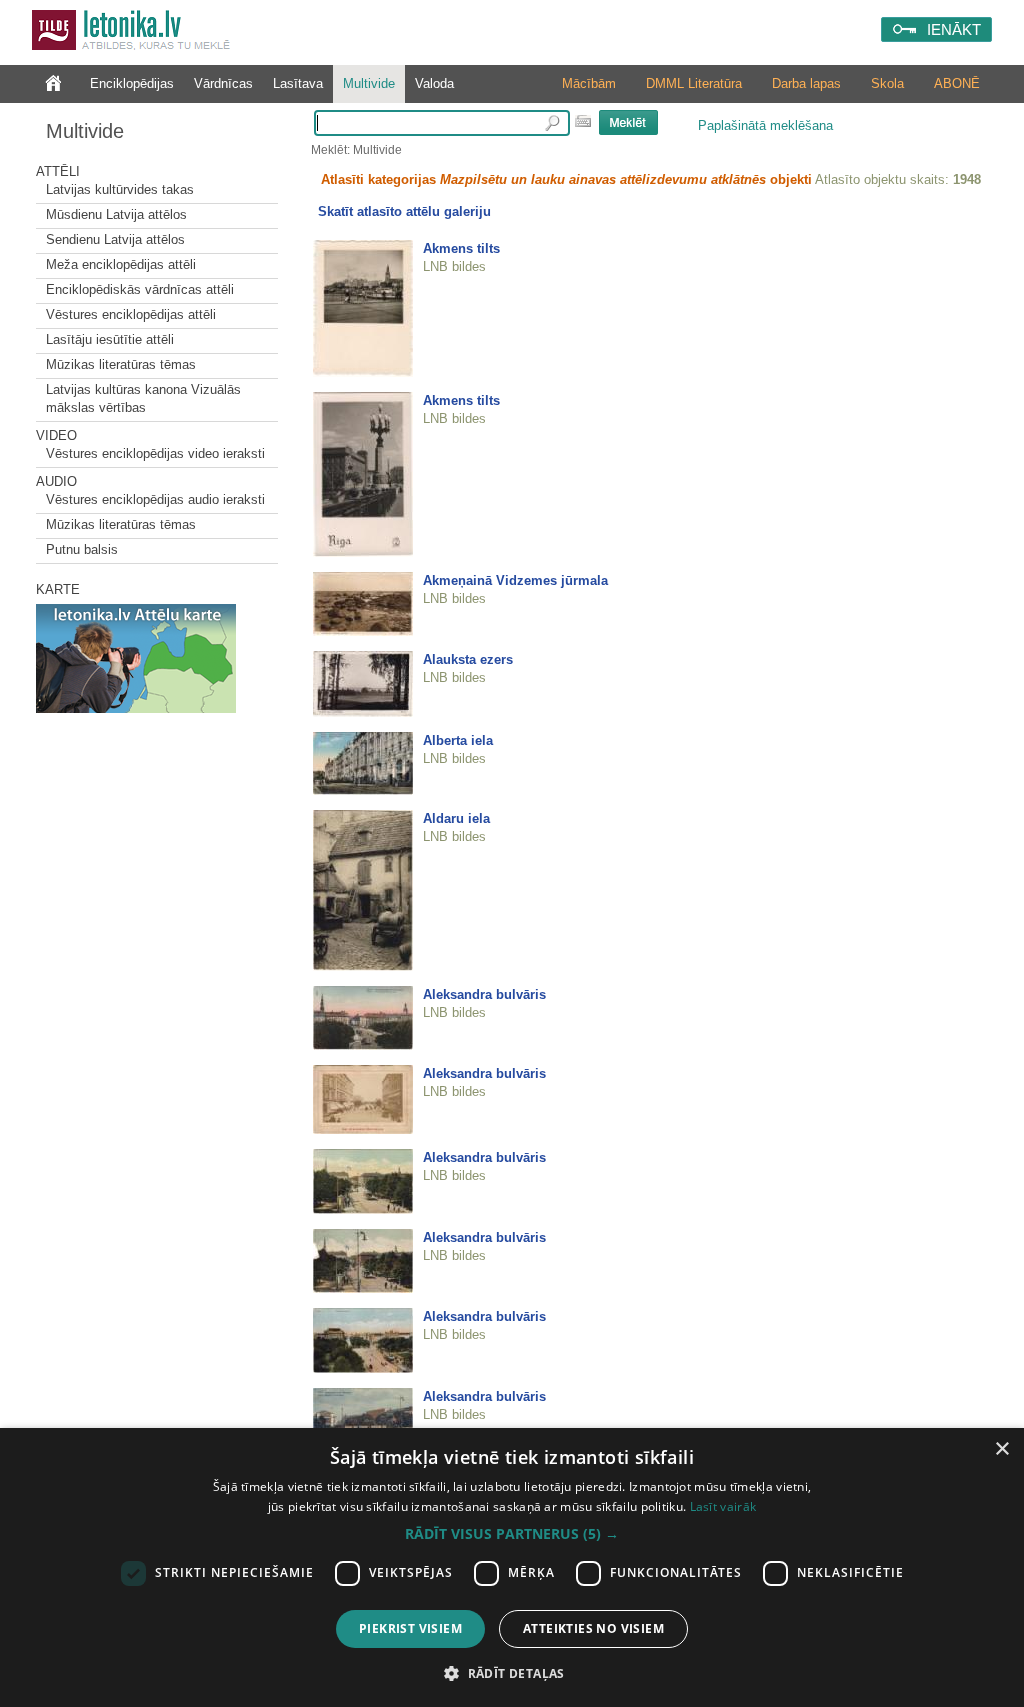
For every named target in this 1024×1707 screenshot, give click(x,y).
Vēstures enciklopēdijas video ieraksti (155, 453)
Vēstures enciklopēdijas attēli (131, 314)
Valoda (434, 83)
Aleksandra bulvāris (484, 994)
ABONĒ (957, 83)
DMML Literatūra (694, 83)
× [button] (1001, 1449)
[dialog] (512, 1567)
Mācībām (589, 83)
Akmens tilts (461, 248)
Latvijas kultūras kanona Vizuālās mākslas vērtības (143, 398)
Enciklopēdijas (132, 83)
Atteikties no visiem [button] (593, 1628)
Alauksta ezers (468, 659)
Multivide (369, 83)
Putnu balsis (82, 549)
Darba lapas (806, 83)
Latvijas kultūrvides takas (120, 189)
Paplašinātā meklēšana (765, 125)
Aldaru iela (456, 818)
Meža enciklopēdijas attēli (121, 264)
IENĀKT (954, 29)
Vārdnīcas (223, 83)
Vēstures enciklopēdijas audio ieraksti (155, 499)
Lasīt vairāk (723, 1506)
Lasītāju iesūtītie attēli (110, 339)
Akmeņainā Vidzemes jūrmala (515, 580)
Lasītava (298, 83)
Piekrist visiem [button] (410, 1628)
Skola (887, 83)
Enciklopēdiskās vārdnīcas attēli (140, 289)
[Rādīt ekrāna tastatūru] (583, 121)
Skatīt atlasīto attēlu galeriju (404, 211)
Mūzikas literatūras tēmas (121, 364)
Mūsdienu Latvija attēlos (116, 214)
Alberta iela (458, 740)
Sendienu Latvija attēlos (115, 239)
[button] (512, 1534)
